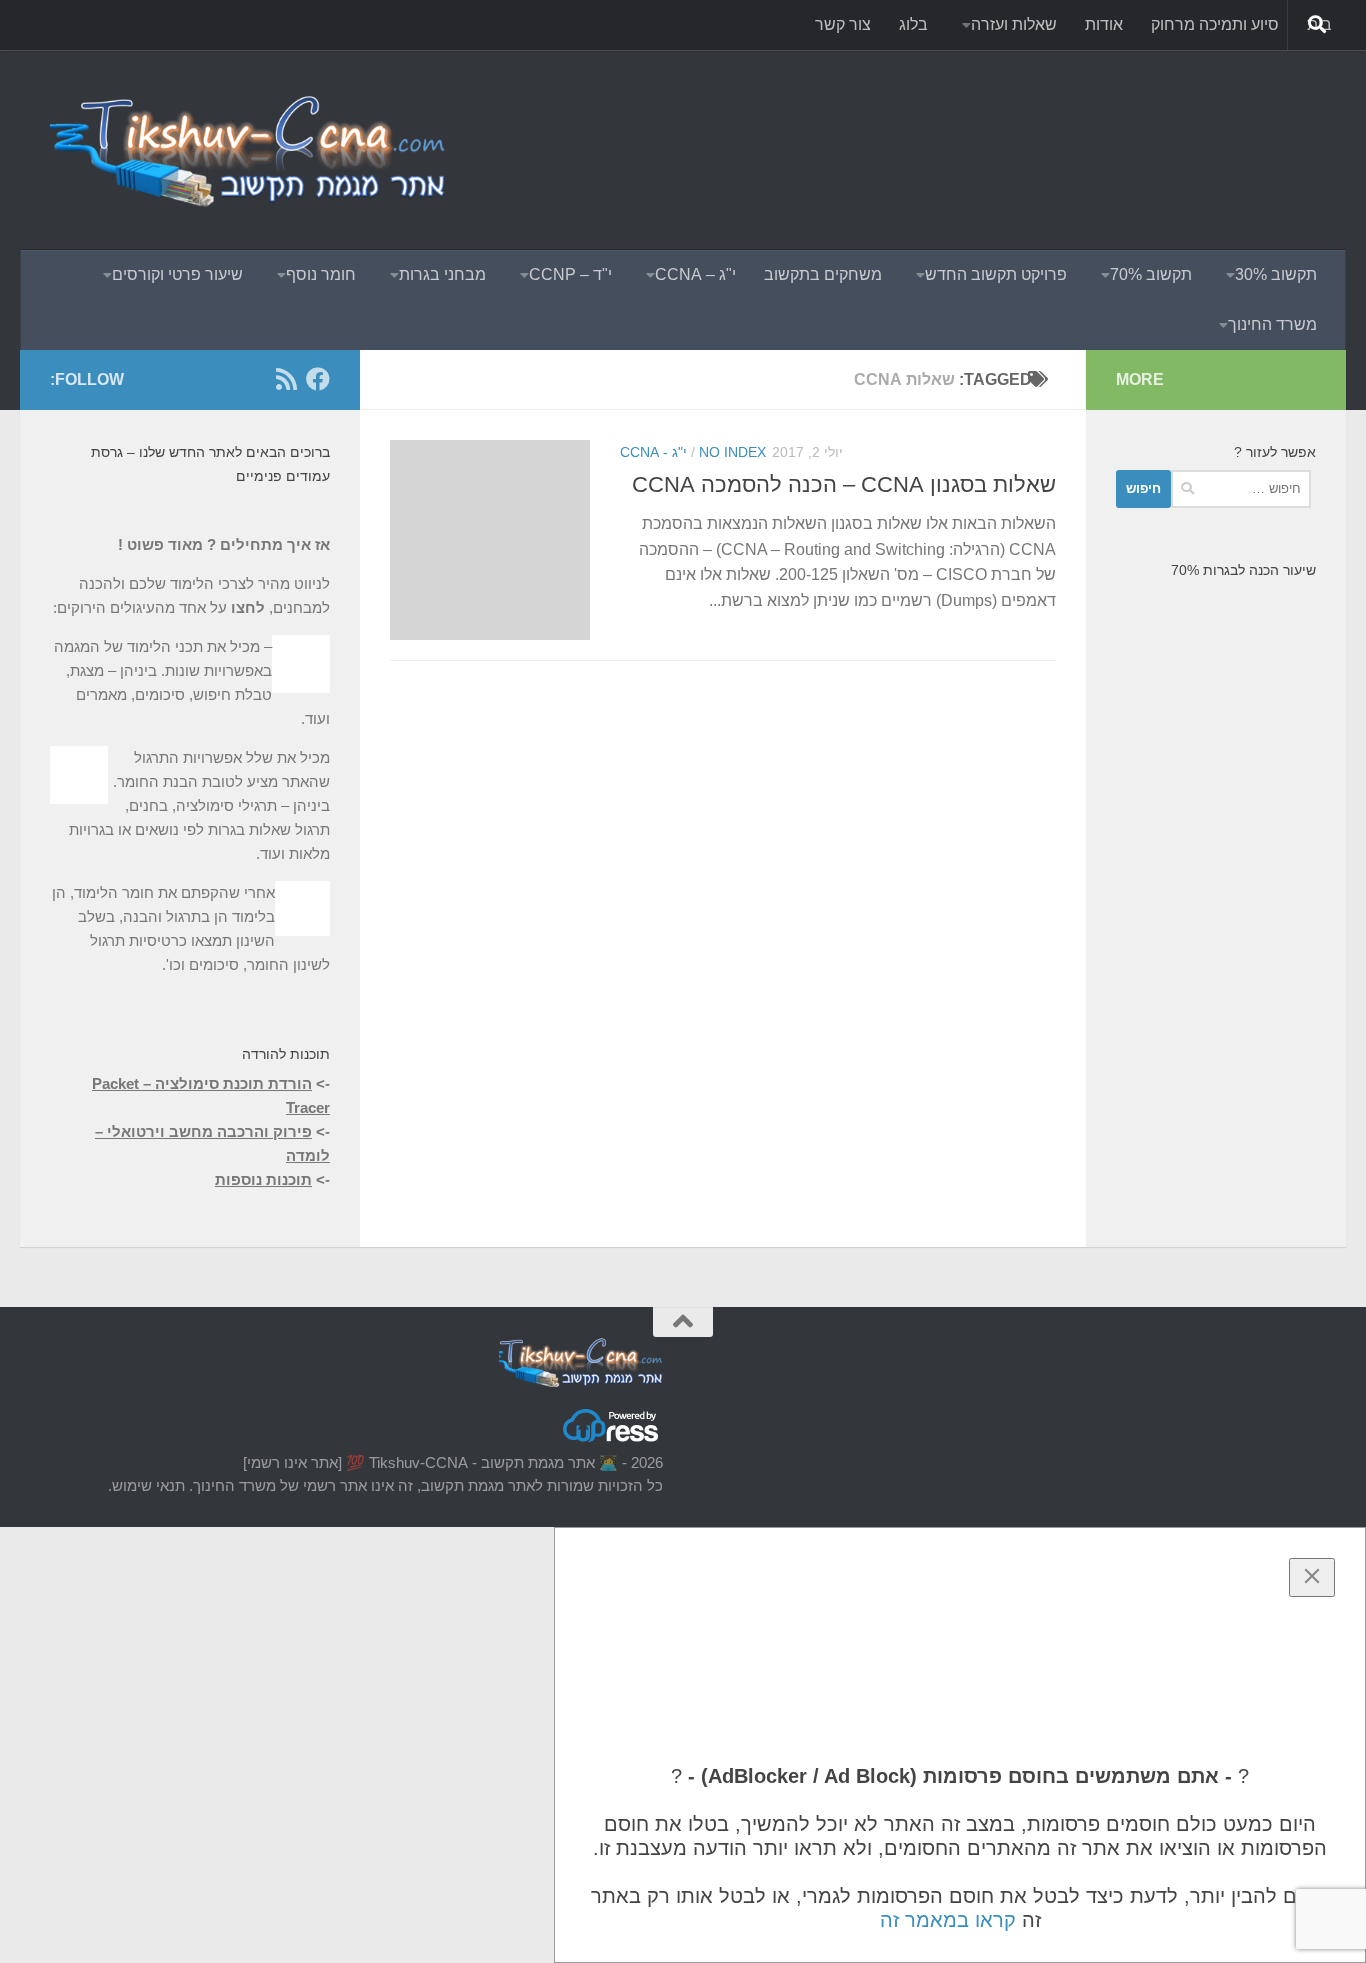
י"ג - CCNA (653, 452)
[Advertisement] (952, 125)
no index (732, 452)
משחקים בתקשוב (823, 274)
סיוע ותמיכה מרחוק (1215, 24)
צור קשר (843, 24)
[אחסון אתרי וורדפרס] (612, 1440)
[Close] (1312, 1577)
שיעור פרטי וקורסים (177, 274)
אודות (1104, 24)
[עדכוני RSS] (286, 379)
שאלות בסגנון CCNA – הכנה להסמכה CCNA (844, 484)
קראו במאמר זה (948, 1920)
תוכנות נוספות (263, 1179)
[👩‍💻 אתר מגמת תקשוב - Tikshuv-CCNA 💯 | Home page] (249, 150)
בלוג (913, 24)
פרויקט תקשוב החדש (996, 274)
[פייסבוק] (318, 379)
